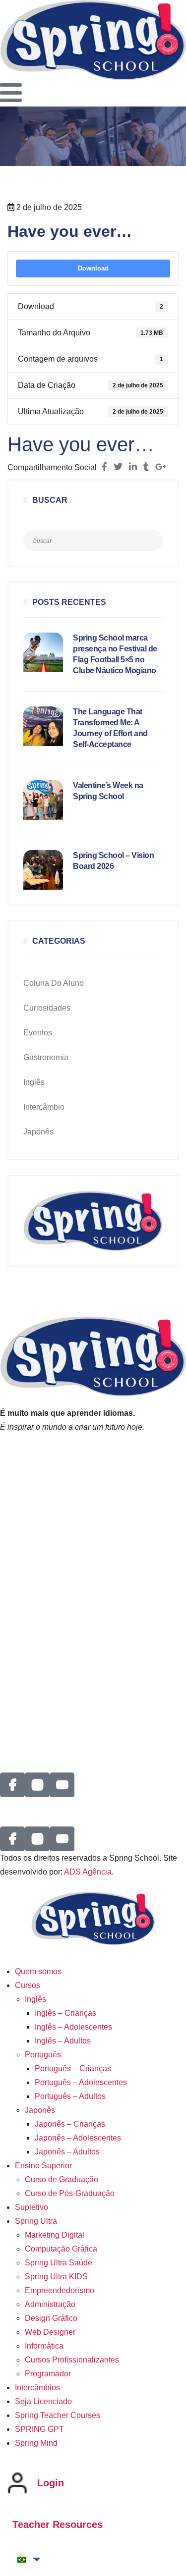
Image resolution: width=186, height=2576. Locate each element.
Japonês (38, 1132)
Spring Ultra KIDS (56, 2277)
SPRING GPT (25, 1719)
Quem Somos (24, 1519)
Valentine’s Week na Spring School (108, 791)
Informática (44, 2346)
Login (51, 2483)
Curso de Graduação (62, 2179)
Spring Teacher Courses (58, 2415)
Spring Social (24, 1636)
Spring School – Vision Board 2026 (113, 861)
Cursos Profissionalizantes (72, 2360)
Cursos (28, 1985)
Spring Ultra (36, 2221)
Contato (14, 1649)
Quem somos (38, 1971)
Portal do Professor (34, 1478)
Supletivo (31, 2207)
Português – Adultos (70, 2096)
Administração (50, 2304)
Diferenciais (21, 1532)
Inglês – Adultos (63, 2041)
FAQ (8, 1691)
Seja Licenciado (29, 1600)
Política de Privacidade (41, 1465)
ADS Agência (88, 1872)
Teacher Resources (58, 2524)
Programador (48, 2374)
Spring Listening (29, 1451)
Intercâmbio (44, 1107)
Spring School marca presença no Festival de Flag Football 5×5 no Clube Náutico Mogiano (115, 654)
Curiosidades (47, 1008)
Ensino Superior (43, 2166)
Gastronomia (46, 1057)
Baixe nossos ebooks (38, 1705)
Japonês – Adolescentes (78, 2138)
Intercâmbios (23, 1663)
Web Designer (50, 2332)
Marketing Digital (55, 2235)
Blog (8, 1733)
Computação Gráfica (61, 2249)
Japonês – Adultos (67, 2152)
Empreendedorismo (60, 2290)
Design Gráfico (51, 2318)
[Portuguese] (22, 2560)
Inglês (34, 1082)
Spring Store (22, 1677)
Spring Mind (36, 2443)
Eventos (38, 1033)
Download (93, 268)
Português (43, 2055)
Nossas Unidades (31, 1586)
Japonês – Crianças (70, 2124)
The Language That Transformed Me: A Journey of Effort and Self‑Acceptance (110, 728)
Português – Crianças (73, 2068)
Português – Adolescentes (81, 2082)
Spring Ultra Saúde (59, 2263)
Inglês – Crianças (65, 2013)
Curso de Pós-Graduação (70, 2193)
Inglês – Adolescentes (73, 2027)
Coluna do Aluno (54, 983)
